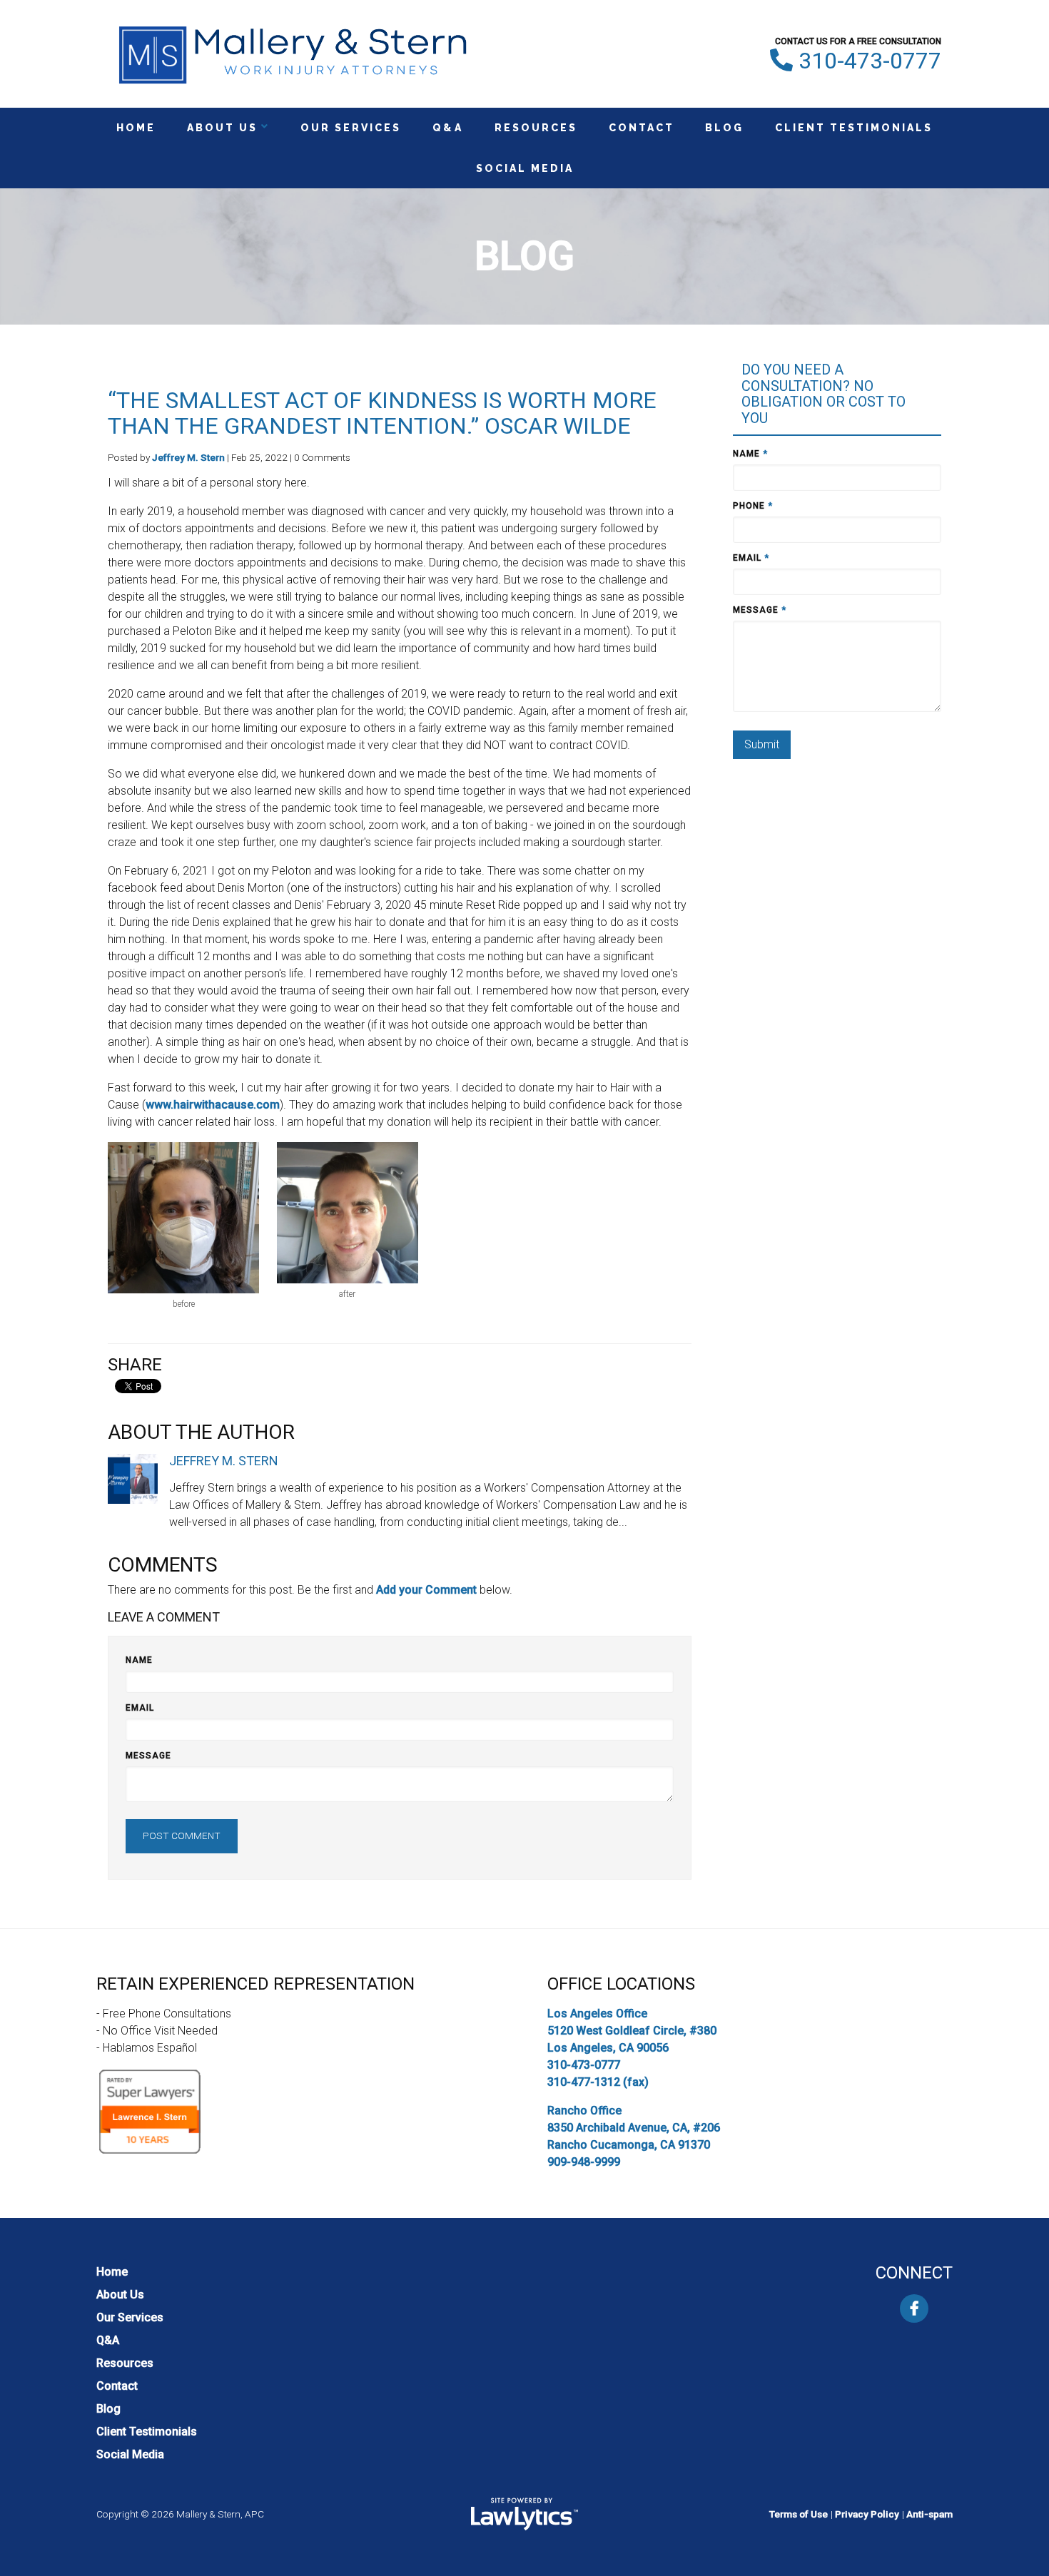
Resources (536, 128)
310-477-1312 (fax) (598, 2082)
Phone (753, 506)
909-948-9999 (584, 2162)
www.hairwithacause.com (213, 1105)
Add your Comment (426, 1590)
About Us (222, 128)
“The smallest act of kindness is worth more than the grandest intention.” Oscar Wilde (382, 413)
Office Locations (621, 1984)
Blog (724, 128)
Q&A (448, 128)
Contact (642, 128)
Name (139, 1660)
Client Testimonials (854, 128)
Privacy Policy (867, 2514)
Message (148, 1756)
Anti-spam (929, 2514)
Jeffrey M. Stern (188, 457)
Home (136, 128)
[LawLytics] (524, 2514)
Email (140, 1708)
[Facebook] (914, 2308)
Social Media (525, 168)
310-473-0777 (870, 61)
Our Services (351, 128)
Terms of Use (799, 2514)
